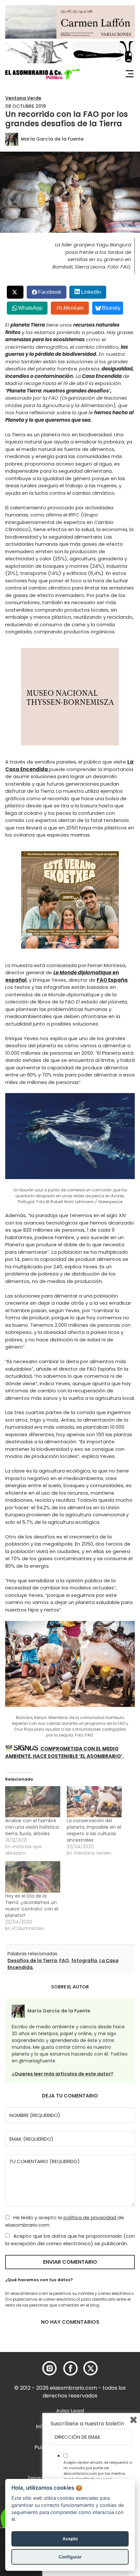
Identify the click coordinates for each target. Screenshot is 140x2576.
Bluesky (111, 308)
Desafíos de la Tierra (32, 1960)
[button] (42, 74)
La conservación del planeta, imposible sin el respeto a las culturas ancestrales (94, 1830)
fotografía (84, 1960)
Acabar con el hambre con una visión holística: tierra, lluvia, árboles (32, 1827)
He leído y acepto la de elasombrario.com (65, 2221)
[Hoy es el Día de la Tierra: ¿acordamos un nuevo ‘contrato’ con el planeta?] (33, 1877)
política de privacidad (91, 2217)
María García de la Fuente (52, 139)
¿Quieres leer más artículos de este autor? (63, 2074)
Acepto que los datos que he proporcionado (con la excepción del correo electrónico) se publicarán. (70, 2240)
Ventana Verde (23, 98)
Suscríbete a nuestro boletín (87, 2424)
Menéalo (74, 308)
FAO (64, 1960)
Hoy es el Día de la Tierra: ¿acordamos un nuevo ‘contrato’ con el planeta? (32, 1906)
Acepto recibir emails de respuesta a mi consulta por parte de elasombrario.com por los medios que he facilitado (98, 2470)
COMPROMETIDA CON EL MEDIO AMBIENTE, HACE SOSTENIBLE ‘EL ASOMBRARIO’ (64, 1752)
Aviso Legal (70, 2411)
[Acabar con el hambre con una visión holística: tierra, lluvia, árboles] (33, 1802)
